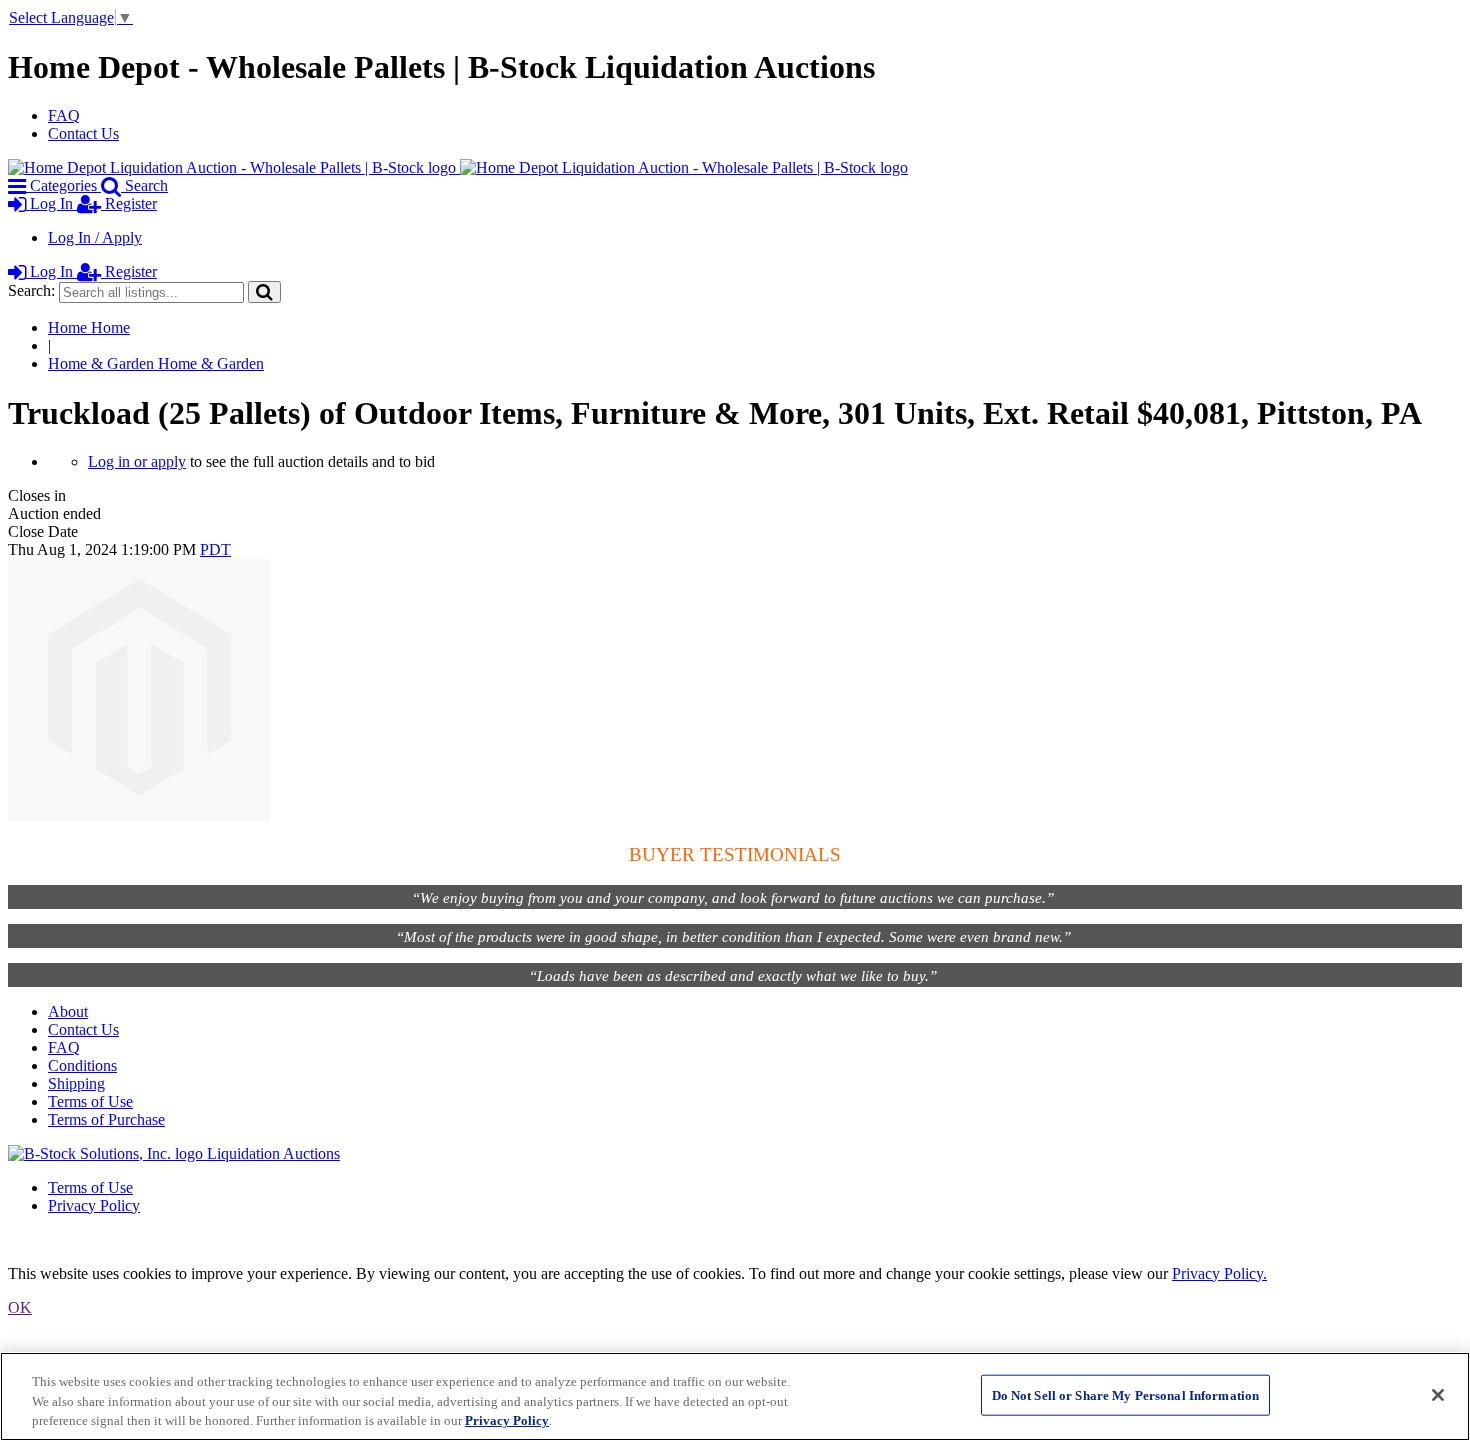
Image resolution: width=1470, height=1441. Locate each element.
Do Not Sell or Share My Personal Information (1126, 1394)
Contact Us (83, 133)
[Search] (264, 291)
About (68, 1011)
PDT (215, 549)
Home (89, 327)
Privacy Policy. (1219, 1273)
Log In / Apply (95, 237)
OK (20, 1307)
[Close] (1438, 1395)
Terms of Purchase (106, 1119)
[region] (735, 1396)
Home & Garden (156, 363)
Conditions (82, 1065)
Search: (31, 290)
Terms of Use (90, 1101)
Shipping (76, 1083)
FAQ (64, 115)
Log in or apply (137, 461)
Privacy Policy (94, 1205)
